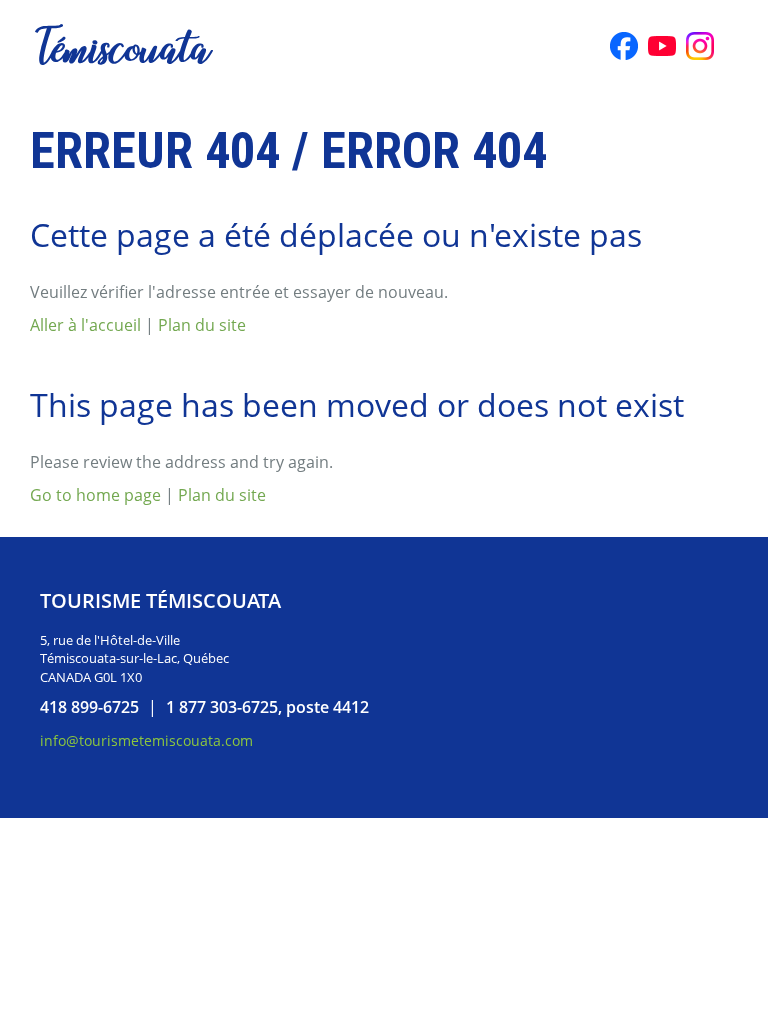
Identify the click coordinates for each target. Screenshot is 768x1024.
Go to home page (95, 495)
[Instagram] (700, 46)
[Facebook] (624, 46)
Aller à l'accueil (85, 325)
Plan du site (202, 325)
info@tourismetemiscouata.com (146, 740)
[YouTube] (662, 46)
